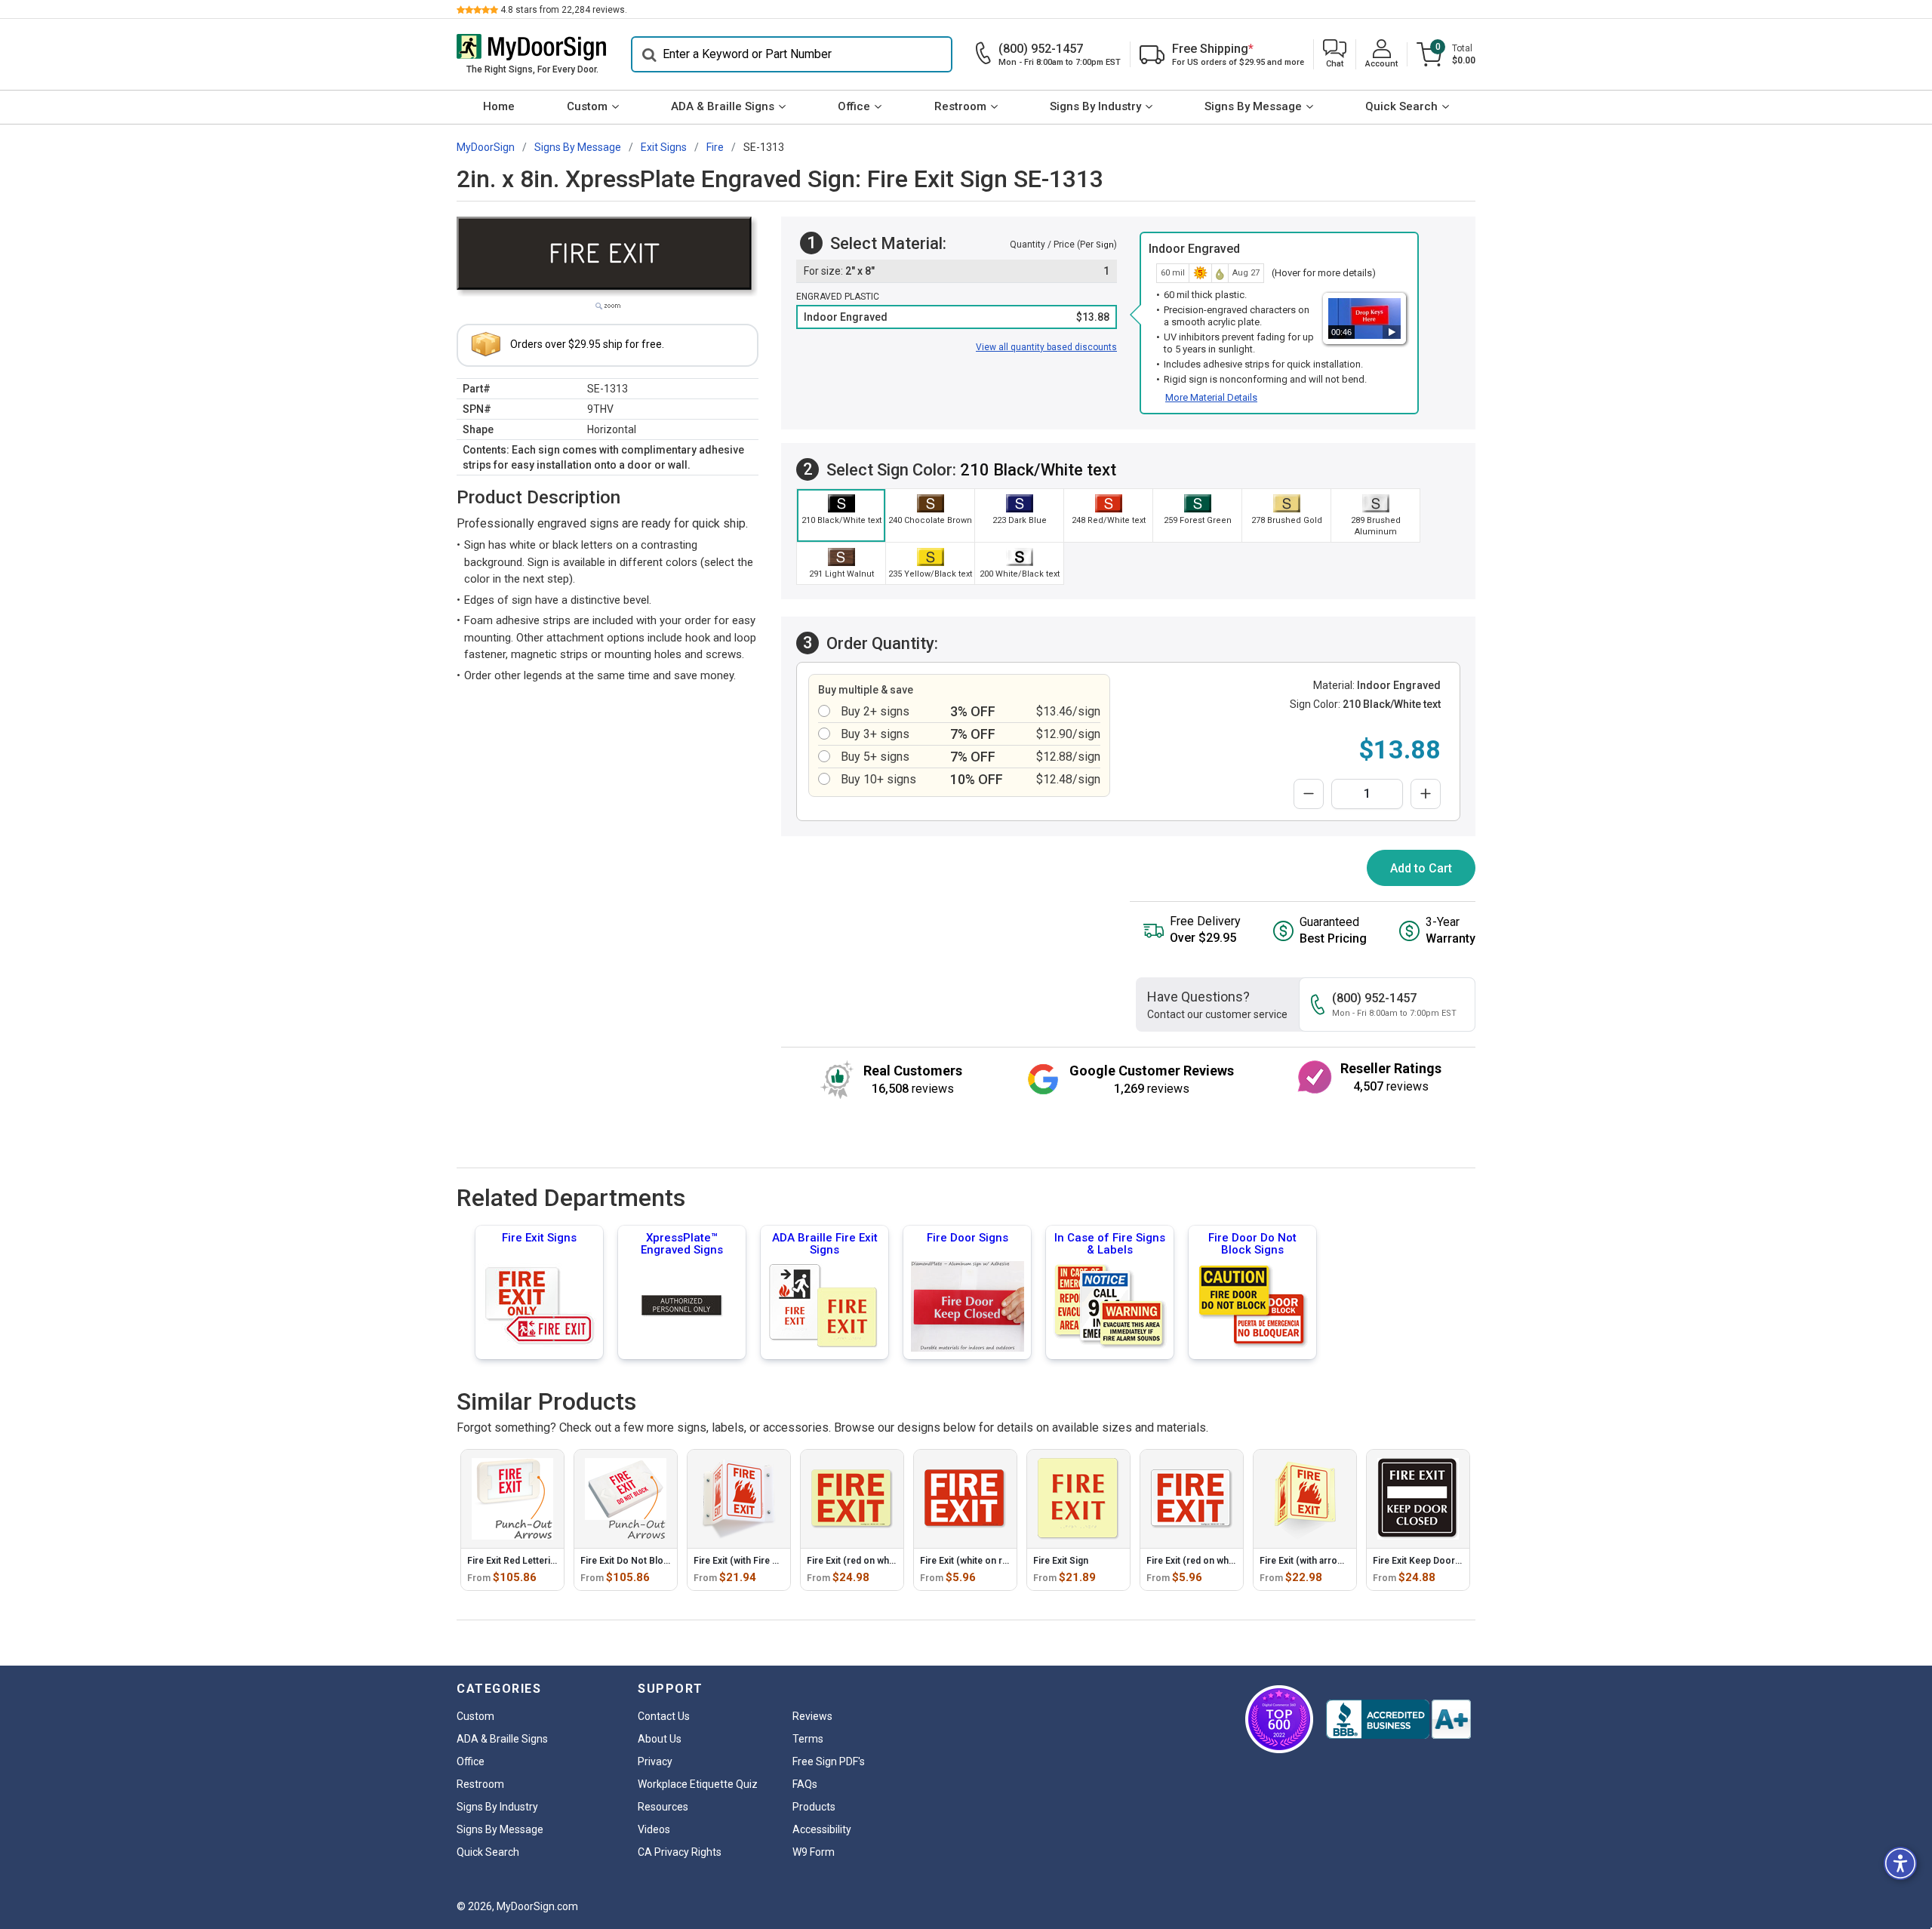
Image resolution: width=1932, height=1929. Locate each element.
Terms (808, 1739)
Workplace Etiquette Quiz (698, 1784)
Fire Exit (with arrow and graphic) (1329, 1561)
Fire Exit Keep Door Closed (1430, 1561)
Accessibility (822, 1829)
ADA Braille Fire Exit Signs (825, 1244)
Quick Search (1401, 106)
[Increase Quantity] (1426, 794)
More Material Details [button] (1211, 397)
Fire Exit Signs (539, 1238)
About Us (660, 1739)
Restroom (960, 106)
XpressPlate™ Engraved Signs (682, 1244)
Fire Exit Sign (1061, 1561)
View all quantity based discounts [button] (1046, 347)
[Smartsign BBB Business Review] (1398, 1719)
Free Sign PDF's (829, 1761)
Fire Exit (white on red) (968, 1561)
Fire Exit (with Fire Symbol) (751, 1561)
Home (499, 106)
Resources (663, 1807)
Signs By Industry (1095, 106)
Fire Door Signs (968, 1238)
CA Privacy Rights (680, 1852)
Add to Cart (1421, 868)
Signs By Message (1253, 106)
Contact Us (664, 1716)
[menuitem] (498, 107)
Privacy (655, 1761)
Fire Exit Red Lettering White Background (554, 1561)
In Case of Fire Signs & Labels (1110, 1244)
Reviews (812, 1716)
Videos (654, 1829)
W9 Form (814, 1852)
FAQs (805, 1784)
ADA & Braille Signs (723, 106)
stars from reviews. (564, 10)
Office (854, 106)
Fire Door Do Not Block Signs (1252, 1244)
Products (814, 1807)
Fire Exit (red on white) (855, 1561)
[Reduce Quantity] (1309, 794)
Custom (587, 106)
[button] (1335, 55)
